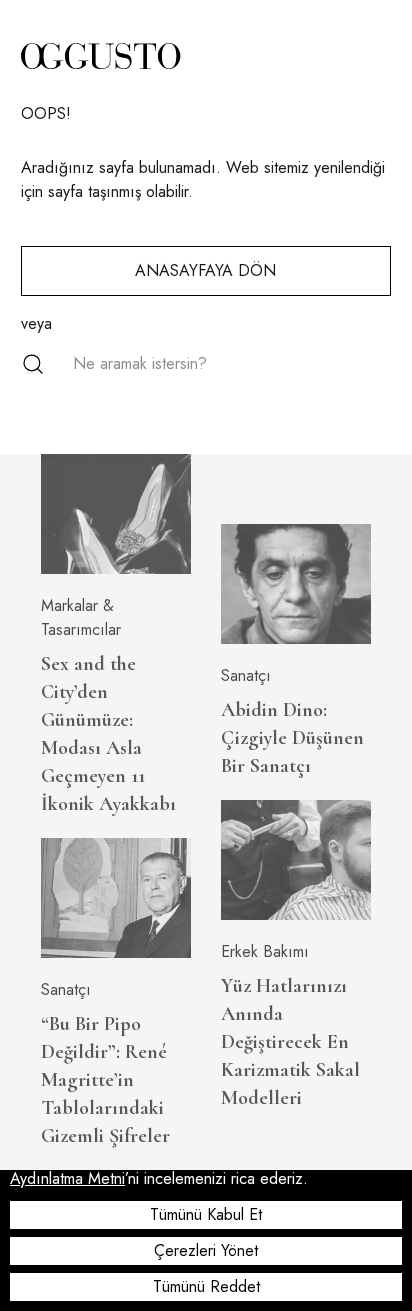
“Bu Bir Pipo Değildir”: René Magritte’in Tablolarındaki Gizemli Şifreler (105, 1080)
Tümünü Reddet (206, 1286)
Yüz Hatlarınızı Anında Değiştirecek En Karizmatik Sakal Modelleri (290, 1042)
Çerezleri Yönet (206, 1250)
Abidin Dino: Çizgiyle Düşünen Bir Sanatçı (292, 738)
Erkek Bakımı (265, 951)
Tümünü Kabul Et (206, 1214)
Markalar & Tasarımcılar (81, 617)
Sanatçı (66, 989)
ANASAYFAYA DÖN (205, 270)
